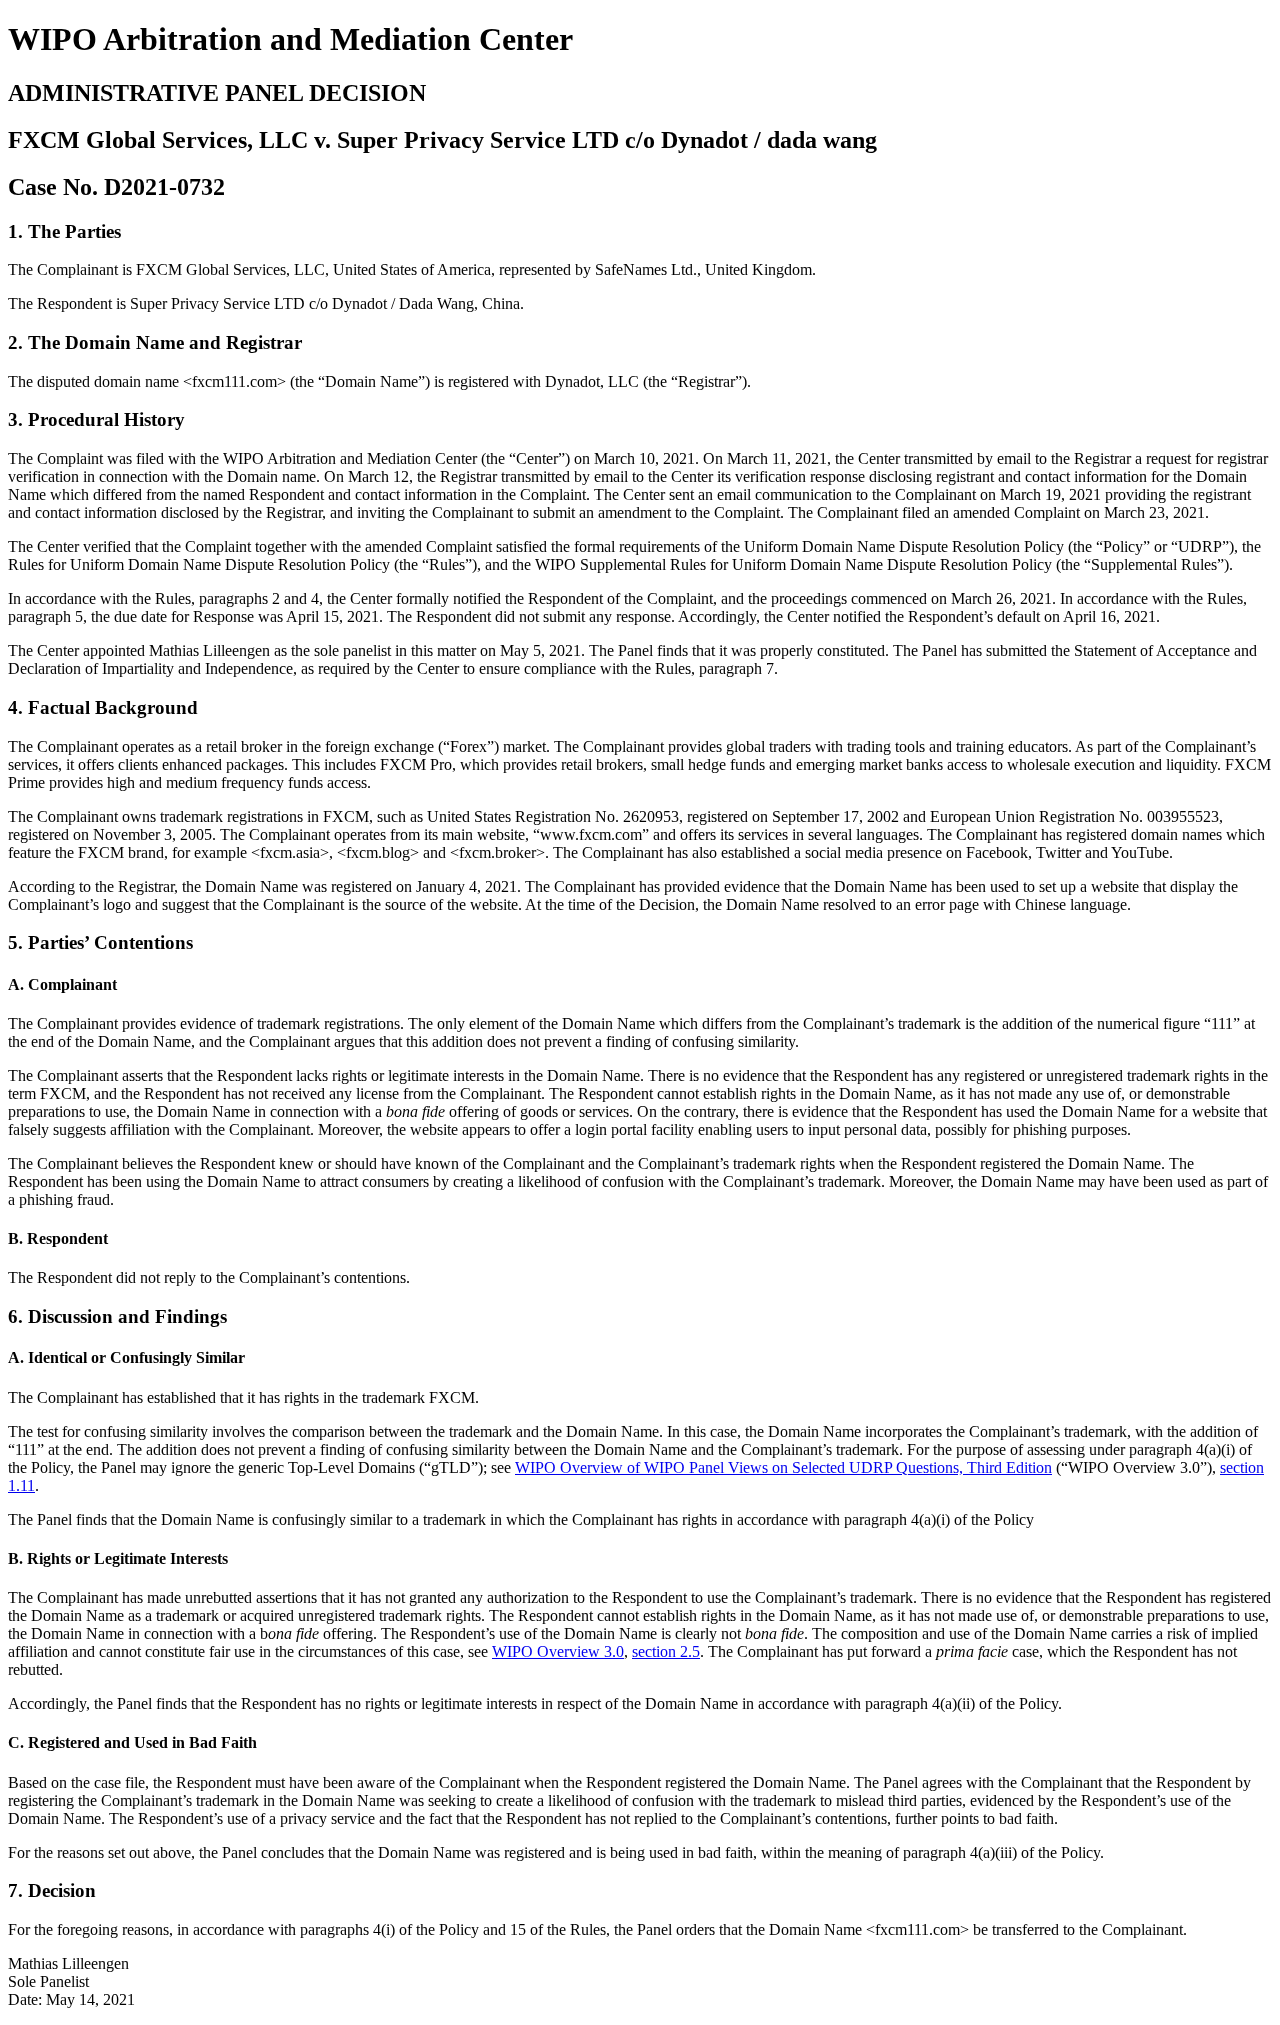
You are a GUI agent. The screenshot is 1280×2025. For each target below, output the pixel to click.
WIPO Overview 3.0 (558, 1651)
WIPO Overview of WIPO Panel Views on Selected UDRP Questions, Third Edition (783, 1467)
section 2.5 (666, 1651)
